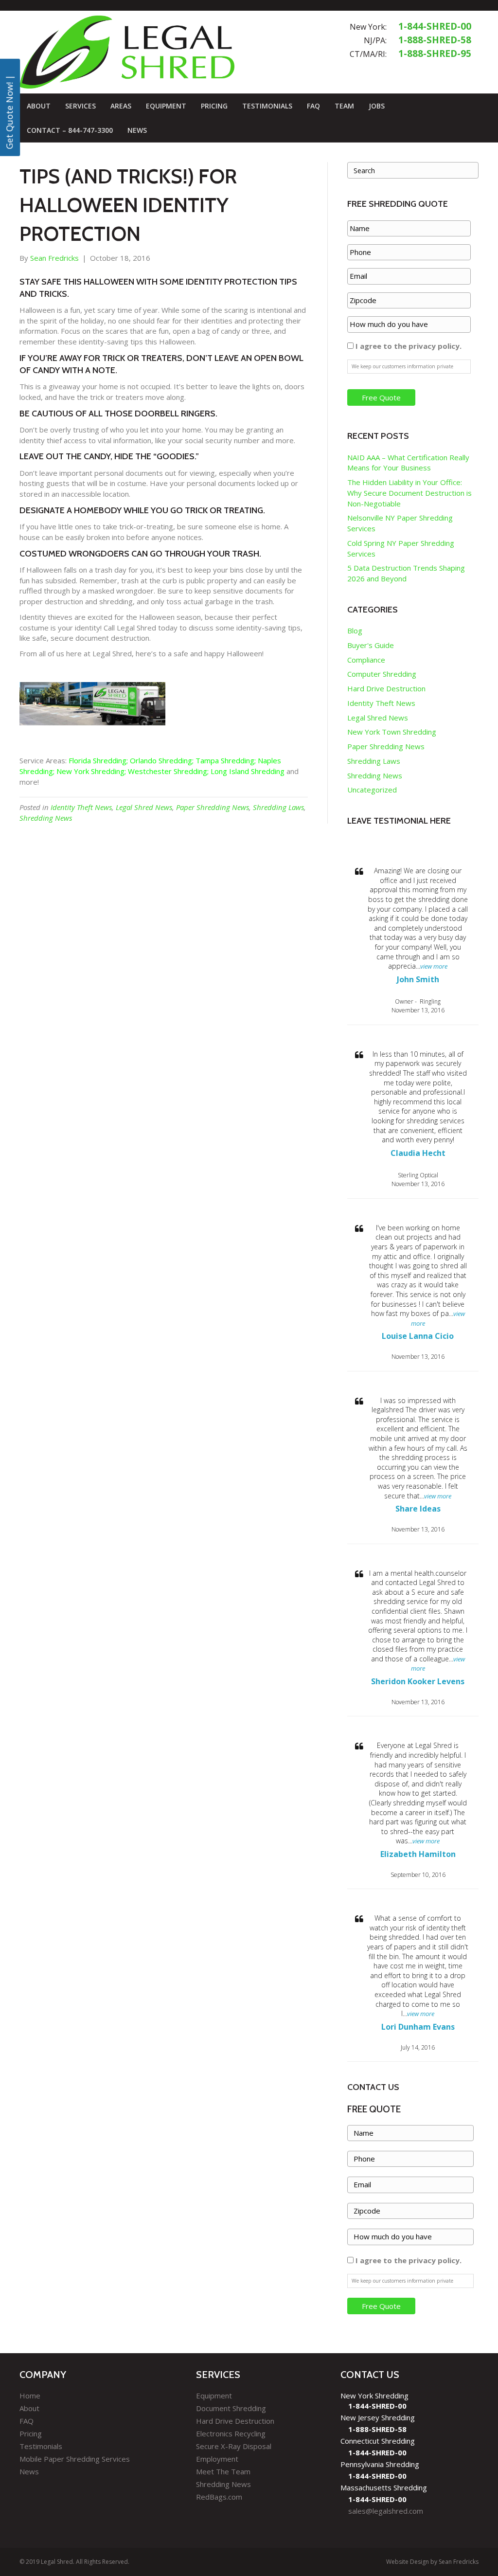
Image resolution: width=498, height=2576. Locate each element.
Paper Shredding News (213, 807)
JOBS (377, 106)
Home (30, 2396)
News (137, 130)
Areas (121, 106)
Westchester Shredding (168, 771)
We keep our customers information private (402, 366)
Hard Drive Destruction (386, 688)
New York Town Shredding (392, 732)
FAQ (313, 106)
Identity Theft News (81, 807)
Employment (217, 2459)
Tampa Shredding (225, 760)
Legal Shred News (144, 807)
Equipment (166, 106)
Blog (355, 630)
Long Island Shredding (248, 771)
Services (80, 106)
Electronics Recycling (231, 2433)
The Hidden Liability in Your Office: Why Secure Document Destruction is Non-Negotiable (409, 493)
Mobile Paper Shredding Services (75, 2459)
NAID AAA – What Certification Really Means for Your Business (408, 463)
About (39, 106)
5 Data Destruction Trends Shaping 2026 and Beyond (406, 573)
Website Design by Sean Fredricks (432, 2562)
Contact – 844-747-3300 (70, 130)
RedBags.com (219, 2497)
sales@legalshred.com (386, 2511)
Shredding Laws (278, 807)
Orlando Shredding (161, 760)
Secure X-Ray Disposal (234, 2446)
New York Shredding (90, 771)
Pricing (214, 106)
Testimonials (267, 106)
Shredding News (46, 818)
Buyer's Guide (371, 645)
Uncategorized (372, 790)
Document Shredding (231, 2408)
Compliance (366, 660)
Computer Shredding (382, 674)
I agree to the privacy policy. (409, 346)
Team (344, 106)
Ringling (430, 1001)
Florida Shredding (98, 760)
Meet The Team (223, 2471)
